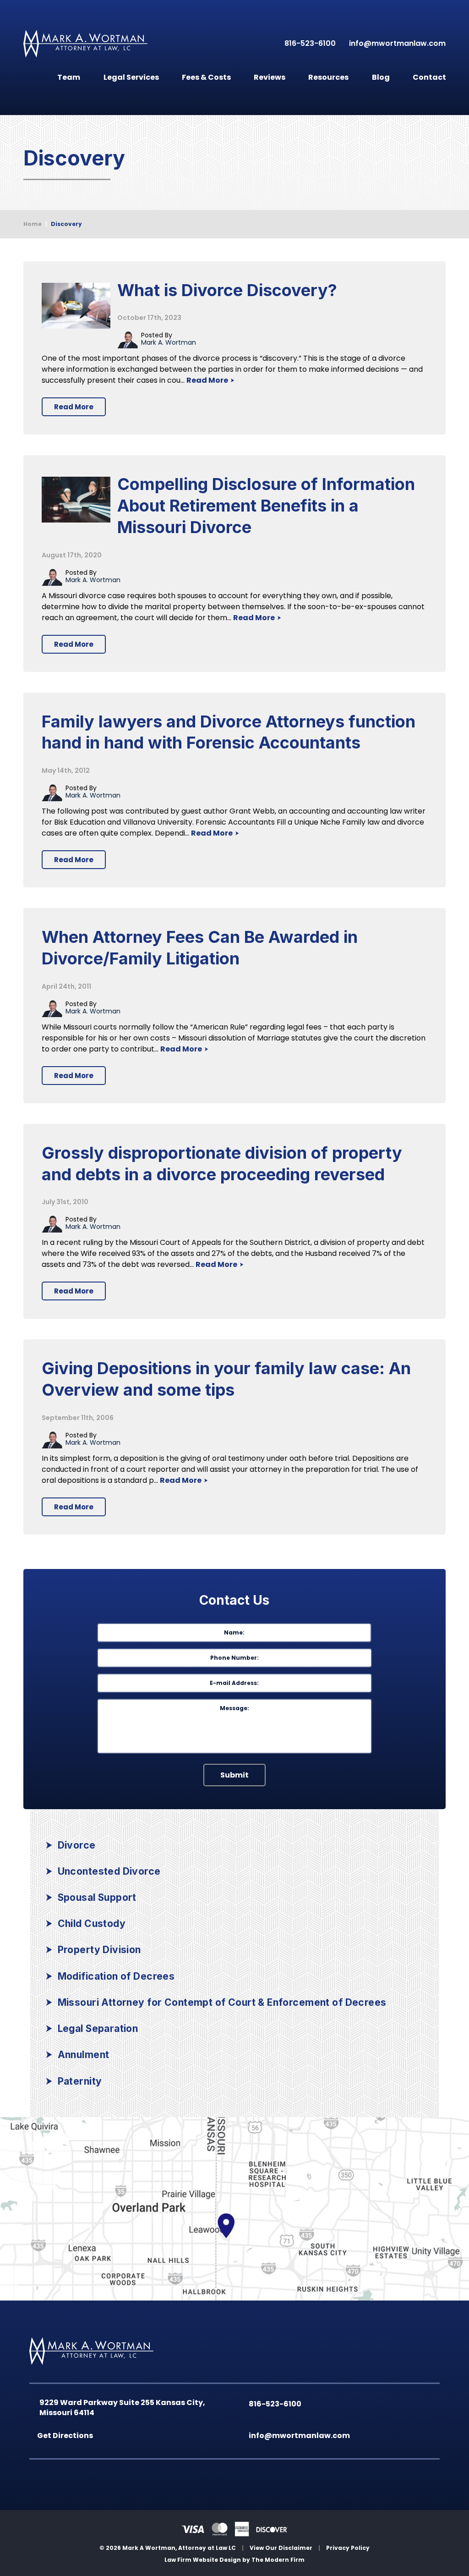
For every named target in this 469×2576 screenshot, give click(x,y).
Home (29, 75)
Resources (328, 77)
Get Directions (67, 2436)
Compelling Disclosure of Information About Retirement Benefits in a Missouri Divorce (266, 506)
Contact (429, 77)
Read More (208, 380)
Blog (381, 77)
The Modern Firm (278, 2560)
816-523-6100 (308, 43)
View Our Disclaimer (281, 2548)
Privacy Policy (348, 2548)
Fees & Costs (206, 77)
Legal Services (131, 77)
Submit (234, 1775)
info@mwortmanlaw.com (397, 43)
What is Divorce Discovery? (227, 290)
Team (69, 77)
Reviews (270, 77)
